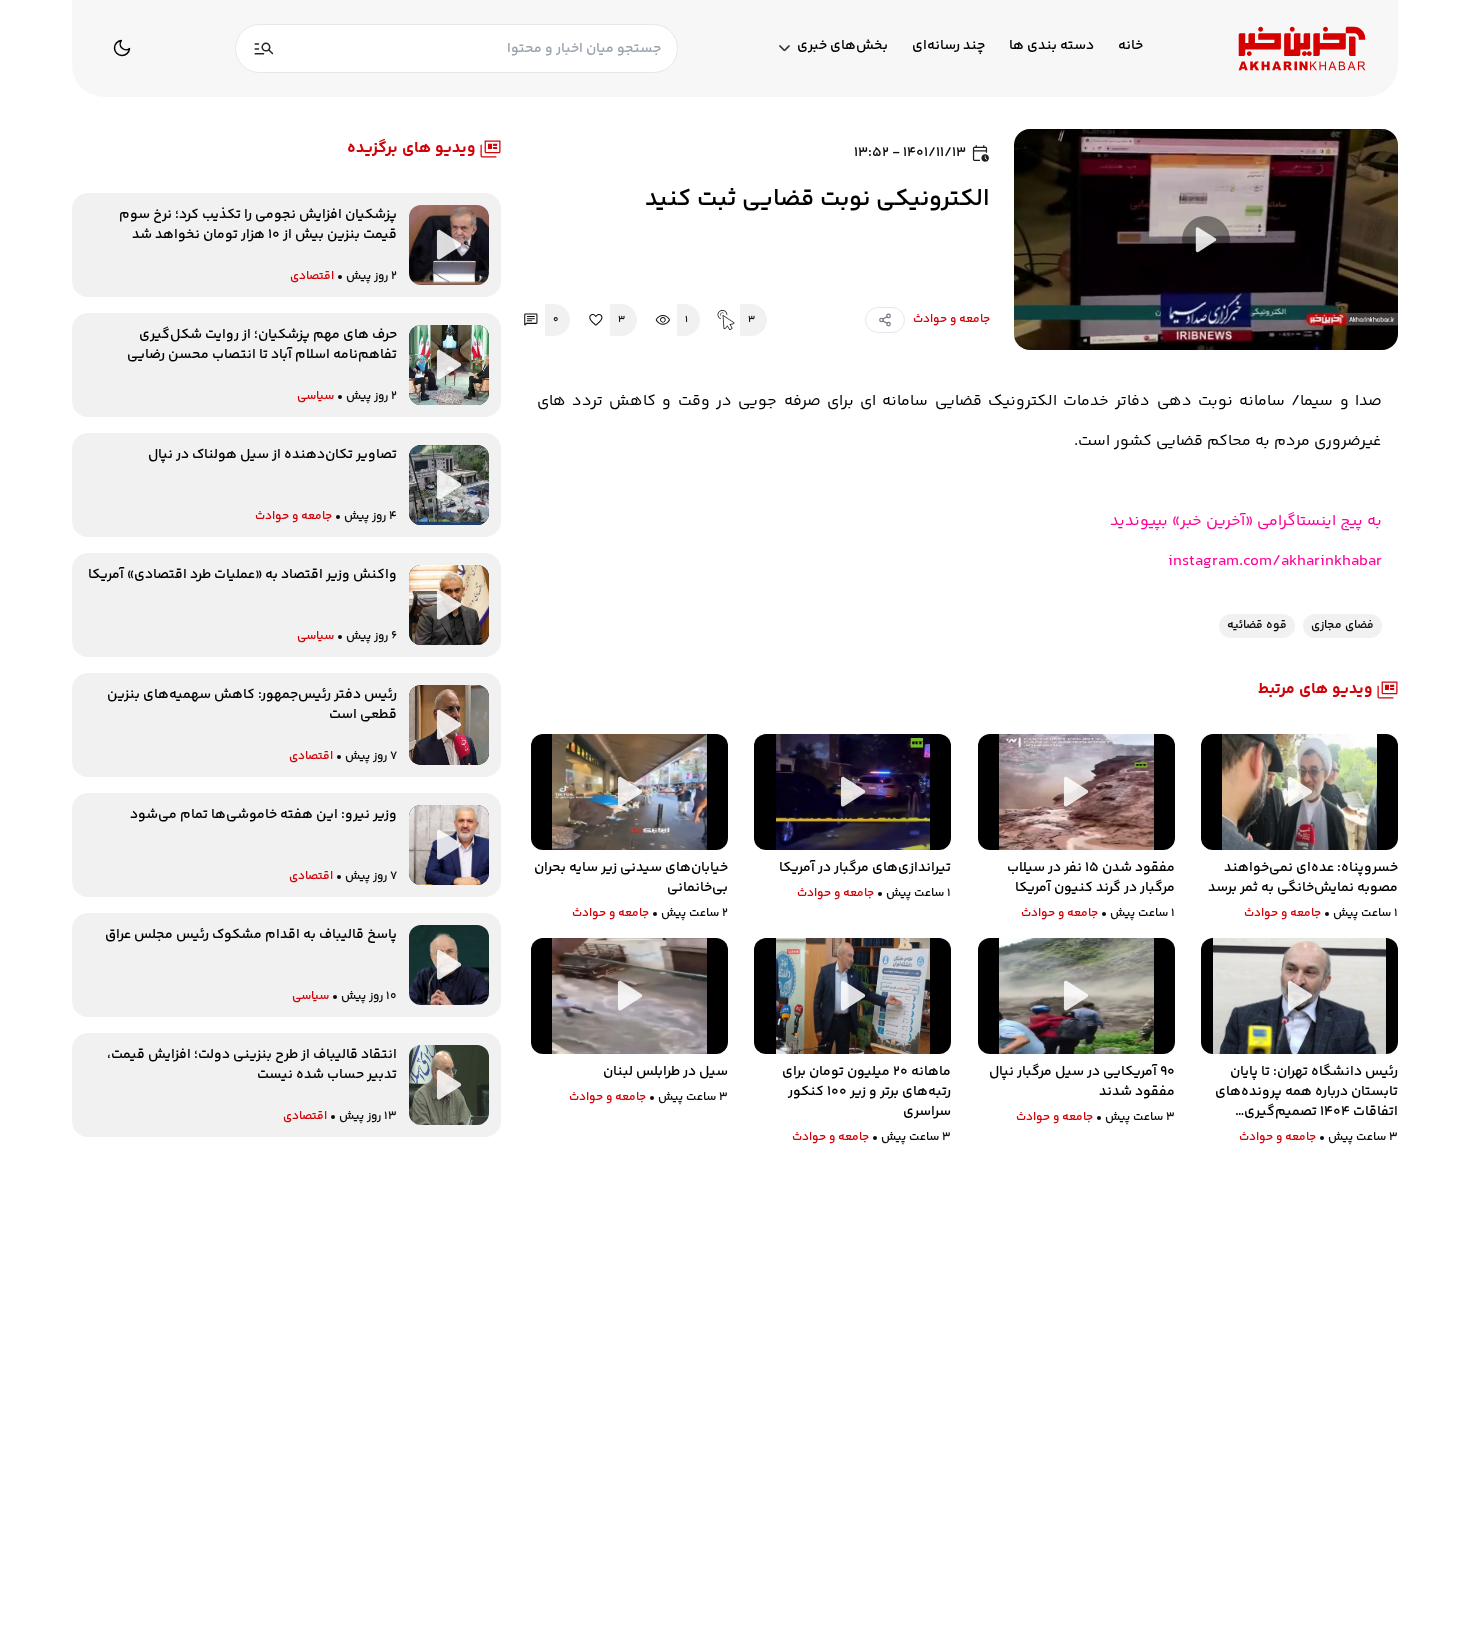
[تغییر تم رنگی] (122, 48)
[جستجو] (264, 48)
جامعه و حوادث (951, 319)
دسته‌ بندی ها (1051, 46)
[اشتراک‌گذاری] (885, 320)
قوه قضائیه (1257, 625)
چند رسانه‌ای (948, 46)
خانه (1130, 46)
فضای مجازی (1342, 625)
